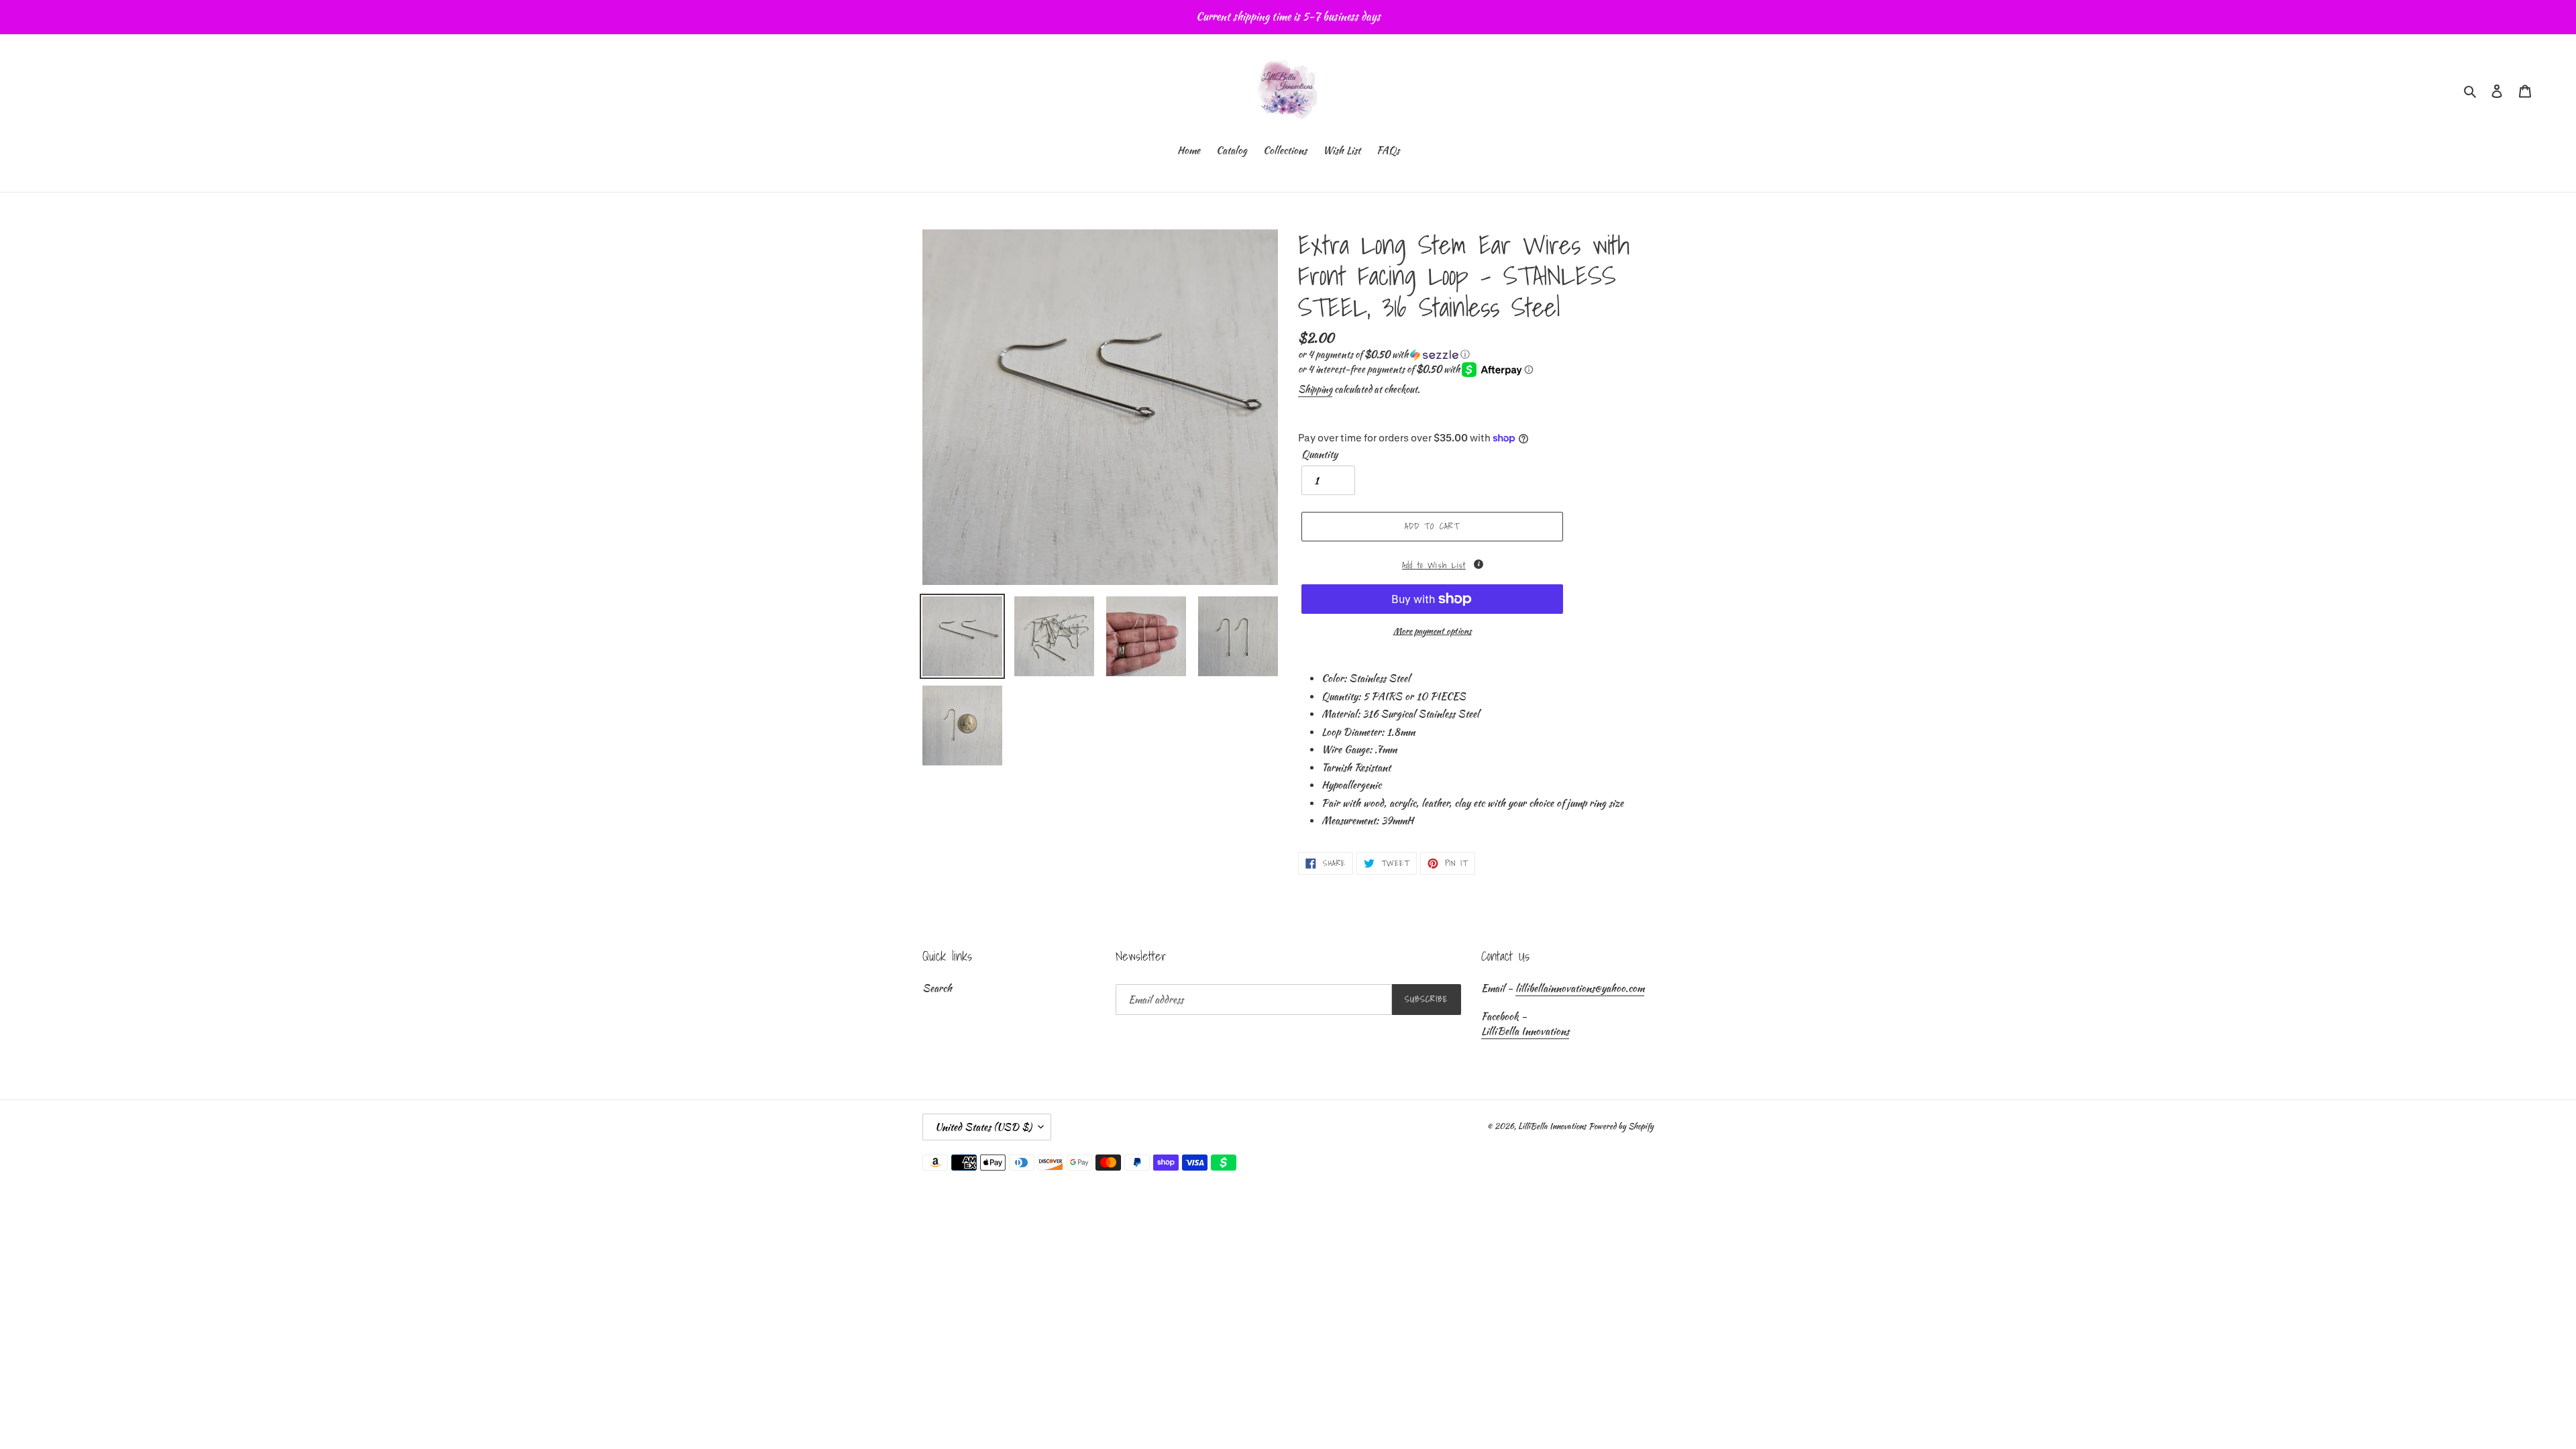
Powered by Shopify (1621, 1126)
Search (937, 988)
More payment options (1433, 631)
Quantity (1320, 454)
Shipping (1315, 389)
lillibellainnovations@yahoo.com (1580, 988)
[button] (1384, 354)
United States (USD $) (983, 1127)
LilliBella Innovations (1525, 1031)
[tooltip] (1479, 564)
